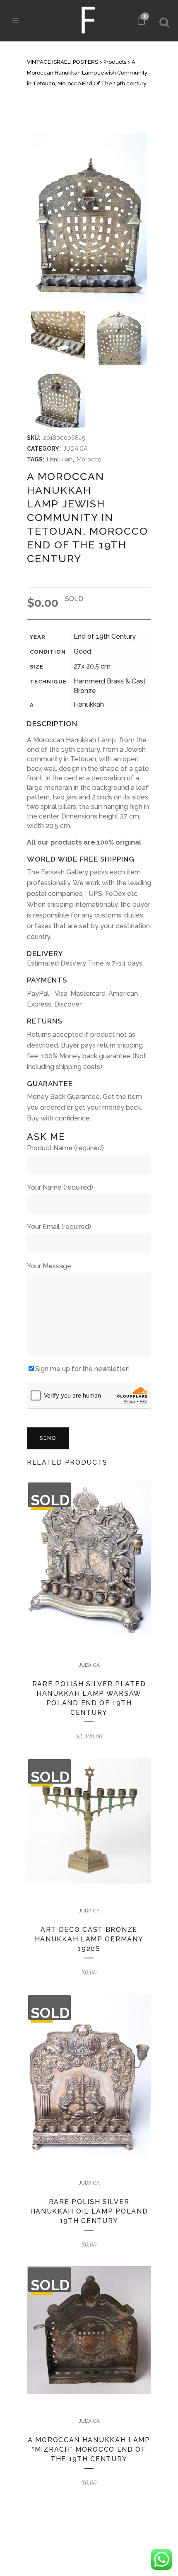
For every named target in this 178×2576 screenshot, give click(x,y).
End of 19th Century (105, 636)
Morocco (89, 459)
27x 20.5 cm (92, 666)
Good (82, 651)
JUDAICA (75, 449)
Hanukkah (60, 459)
